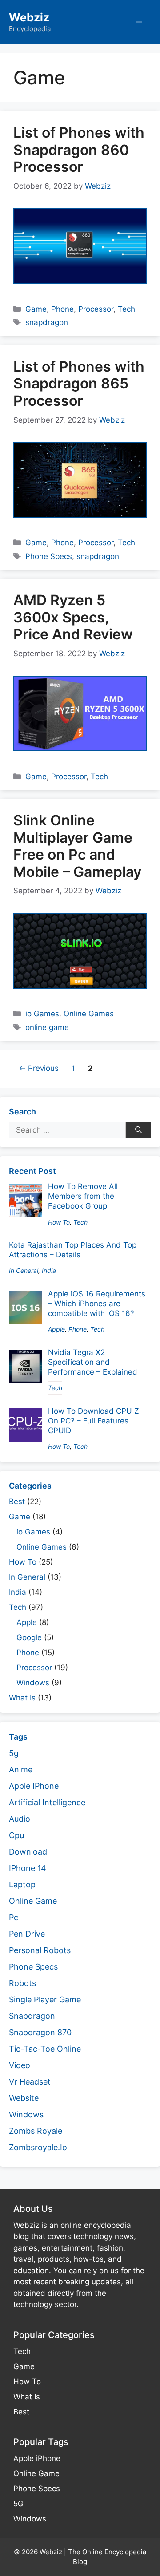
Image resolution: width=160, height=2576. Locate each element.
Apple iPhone (37, 2458)
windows (26, 2114)
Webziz (29, 17)
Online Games (89, 1014)
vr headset (30, 2082)
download (28, 1852)
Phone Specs (49, 556)
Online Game (36, 2473)
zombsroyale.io (38, 2147)
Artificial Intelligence (47, 1802)
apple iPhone (34, 1786)
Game (36, 309)
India (49, 1270)
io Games (42, 1014)
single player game (45, 1999)
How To (59, 1222)
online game (47, 1027)
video (20, 2065)
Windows (33, 1683)
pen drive (27, 1934)
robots (22, 1983)
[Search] (138, 1130)
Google (29, 1637)
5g (14, 1753)
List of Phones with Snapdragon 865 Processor (79, 384)
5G (18, 2504)
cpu (16, 1835)
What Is (22, 1698)
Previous (39, 1068)
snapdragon (47, 322)
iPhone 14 (28, 1868)
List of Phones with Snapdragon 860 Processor (79, 150)
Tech (126, 309)
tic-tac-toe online (45, 2049)
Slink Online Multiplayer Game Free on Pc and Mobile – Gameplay (77, 846)
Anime (21, 1770)
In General (24, 1270)
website (24, 2098)
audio (20, 1819)
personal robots (40, 1950)
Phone (62, 309)
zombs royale (36, 2131)
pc (14, 1917)
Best (17, 1502)
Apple (56, 1329)
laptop (22, 1884)
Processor (96, 309)
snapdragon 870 (40, 2032)
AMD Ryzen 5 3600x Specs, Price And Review (73, 617)
